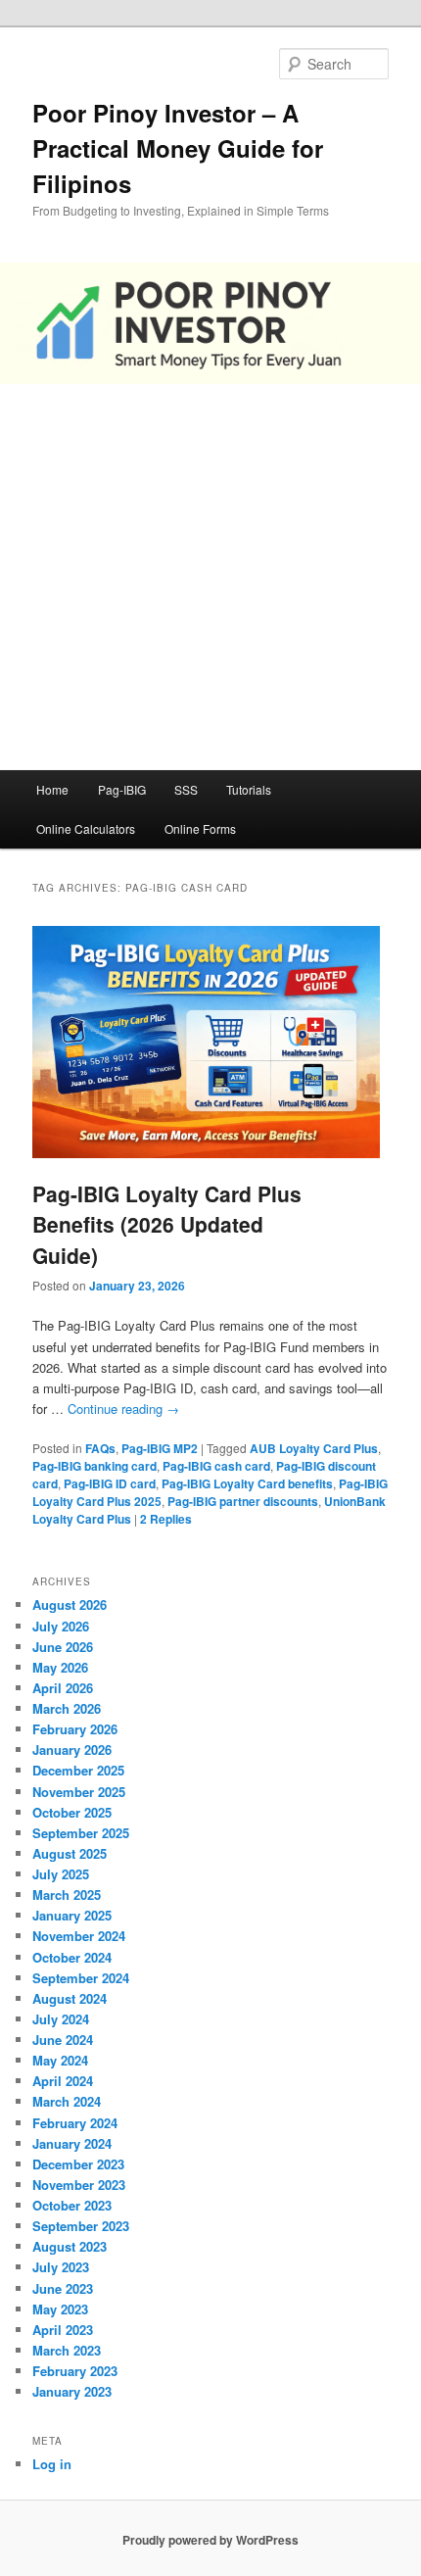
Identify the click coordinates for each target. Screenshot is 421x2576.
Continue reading (123, 1409)
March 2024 (67, 2101)
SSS (186, 789)
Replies (166, 1519)
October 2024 (72, 1957)
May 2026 (60, 1667)
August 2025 (70, 1853)
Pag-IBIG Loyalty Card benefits (247, 1483)
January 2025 (72, 1915)
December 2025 (78, 1770)
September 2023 (81, 2226)
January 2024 (72, 2143)
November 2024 (79, 1936)
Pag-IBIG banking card (94, 1466)
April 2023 (63, 2330)
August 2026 (70, 1604)
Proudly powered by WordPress (210, 2540)
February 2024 (75, 2123)
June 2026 (63, 1647)
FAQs (100, 1448)
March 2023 (67, 2350)
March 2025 (67, 1895)
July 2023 (61, 2267)
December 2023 (78, 2164)
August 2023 (70, 2246)
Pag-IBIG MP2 (160, 1448)
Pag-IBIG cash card (216, 1466)
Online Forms (200, 828)
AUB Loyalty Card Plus (314, 1448)
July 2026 (61, 1626)
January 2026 (72, 1750)
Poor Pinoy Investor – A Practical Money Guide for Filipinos (178, 148)
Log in (52, 2464)
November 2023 (79, 2185)
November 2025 (79, 1792)
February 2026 (75, 1729)
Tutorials (249, 789)
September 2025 (81, 1833)
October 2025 (72, 1812)
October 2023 (72, 2205)
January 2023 (72, 2391)
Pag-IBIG (122, 789)
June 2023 (63, 2288)
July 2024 (61, 2019)
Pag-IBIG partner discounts (243, 1501)
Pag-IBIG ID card (110, 1483)
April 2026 (63, 1688)
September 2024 (81, 1978)
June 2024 (63, 2040)
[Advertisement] (210, 577)
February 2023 (75, 2371)
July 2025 (61, 1874)
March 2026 (67, 1708)
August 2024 (70, 1998)
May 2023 (60, 2309)
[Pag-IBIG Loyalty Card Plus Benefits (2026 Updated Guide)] (207, 1153)
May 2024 (60, 2060)
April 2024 (63, 2081)
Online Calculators (86, 828)
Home (52, 789)
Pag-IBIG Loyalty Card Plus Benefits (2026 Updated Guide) (167, 1224)
